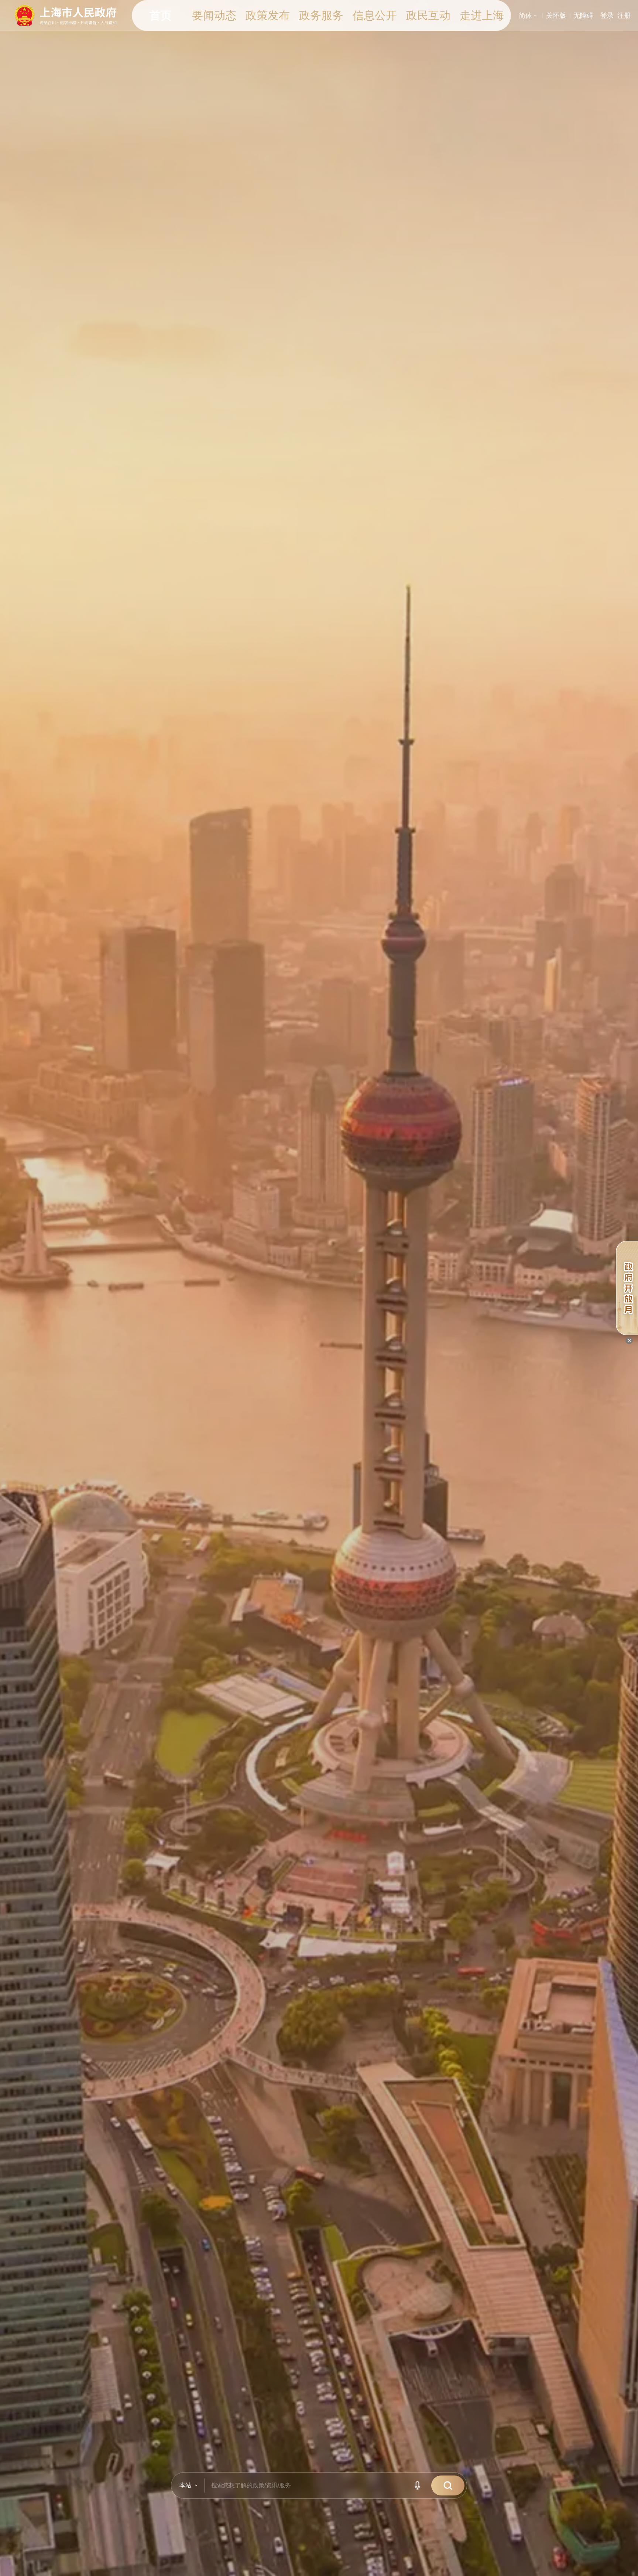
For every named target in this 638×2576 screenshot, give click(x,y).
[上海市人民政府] (66, 15)
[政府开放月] (627, 1288)
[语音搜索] (419, 2485)
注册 (624, 16)
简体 (529, 16)
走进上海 (482, 15)
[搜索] (448, 2485)
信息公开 (375, 15)
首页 (161, 15)
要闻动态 (214, 15)
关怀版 (556, 16)
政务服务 (321, 15)
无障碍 (583, 16)
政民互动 (428, 15)
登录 (607, 16)
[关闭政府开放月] (629, 1340)
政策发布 (268, 15)
